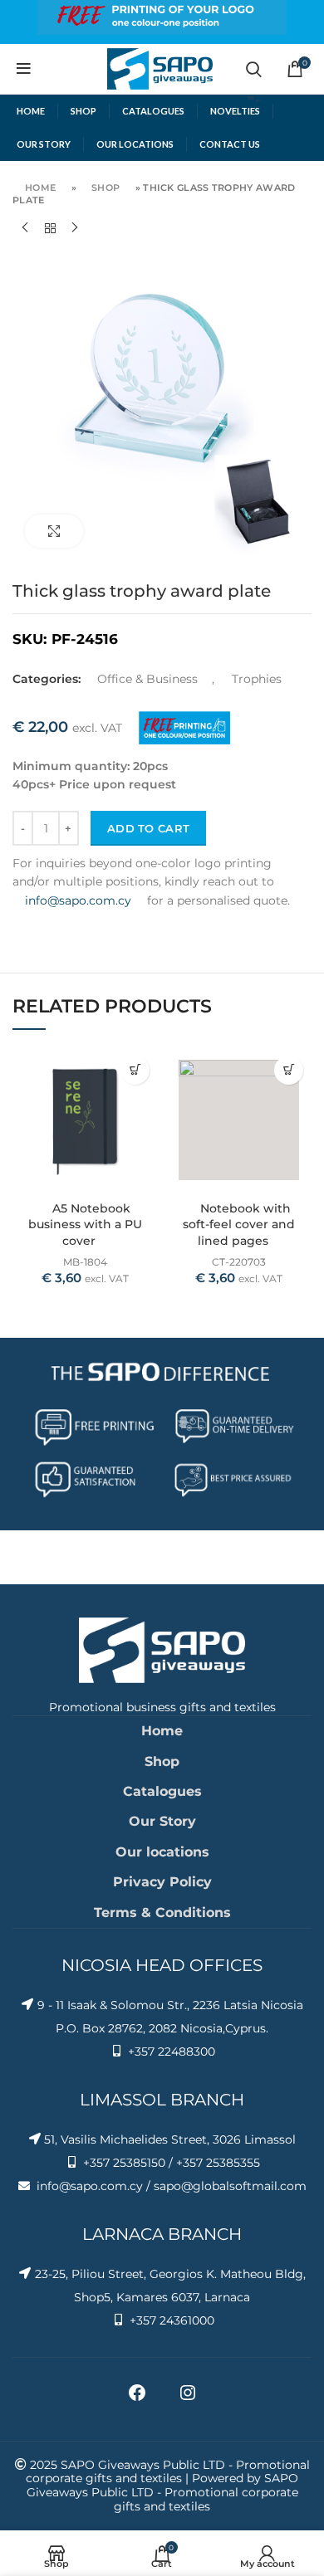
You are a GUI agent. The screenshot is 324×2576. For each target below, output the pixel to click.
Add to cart (148, 828)
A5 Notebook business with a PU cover (85, 1225)
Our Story (162, 1821)
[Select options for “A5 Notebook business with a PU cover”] (135, 1070)
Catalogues (162, 1791)
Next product (75, 228)
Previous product (25, 228)
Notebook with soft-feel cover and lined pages (239, 1225)
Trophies (257, 679)
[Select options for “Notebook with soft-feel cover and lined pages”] (289, 1070)
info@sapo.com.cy (78, 900)
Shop (106, 188)
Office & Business (147, 679)
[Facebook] (137, 2398)
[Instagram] (188, 2398)
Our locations (162, 1852)
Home (40, 188)
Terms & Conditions (162, 1912)
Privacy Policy (162, 1882)
